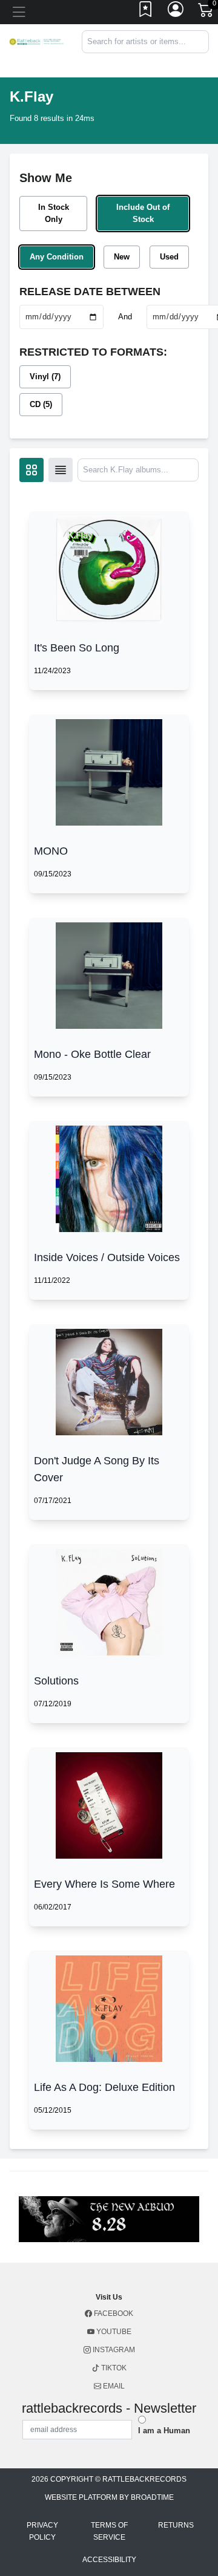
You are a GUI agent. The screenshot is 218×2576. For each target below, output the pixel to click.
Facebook (113, 2314)
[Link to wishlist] (146, 12)
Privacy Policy (42, 2531)
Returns (176, 2525)
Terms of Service (109, 2531)
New (122, 257)
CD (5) (41, 404)
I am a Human (164, 2431)
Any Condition (57, 257)
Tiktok (113, 2368)
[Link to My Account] (176, 12)
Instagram (113, 2350)
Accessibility (109, 2560)
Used (169, 257)
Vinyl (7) (45, 377)
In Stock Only (54, 213)
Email (113, 2386)
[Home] (36, 41)
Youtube (113, 2332)
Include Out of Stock (143, 213)
